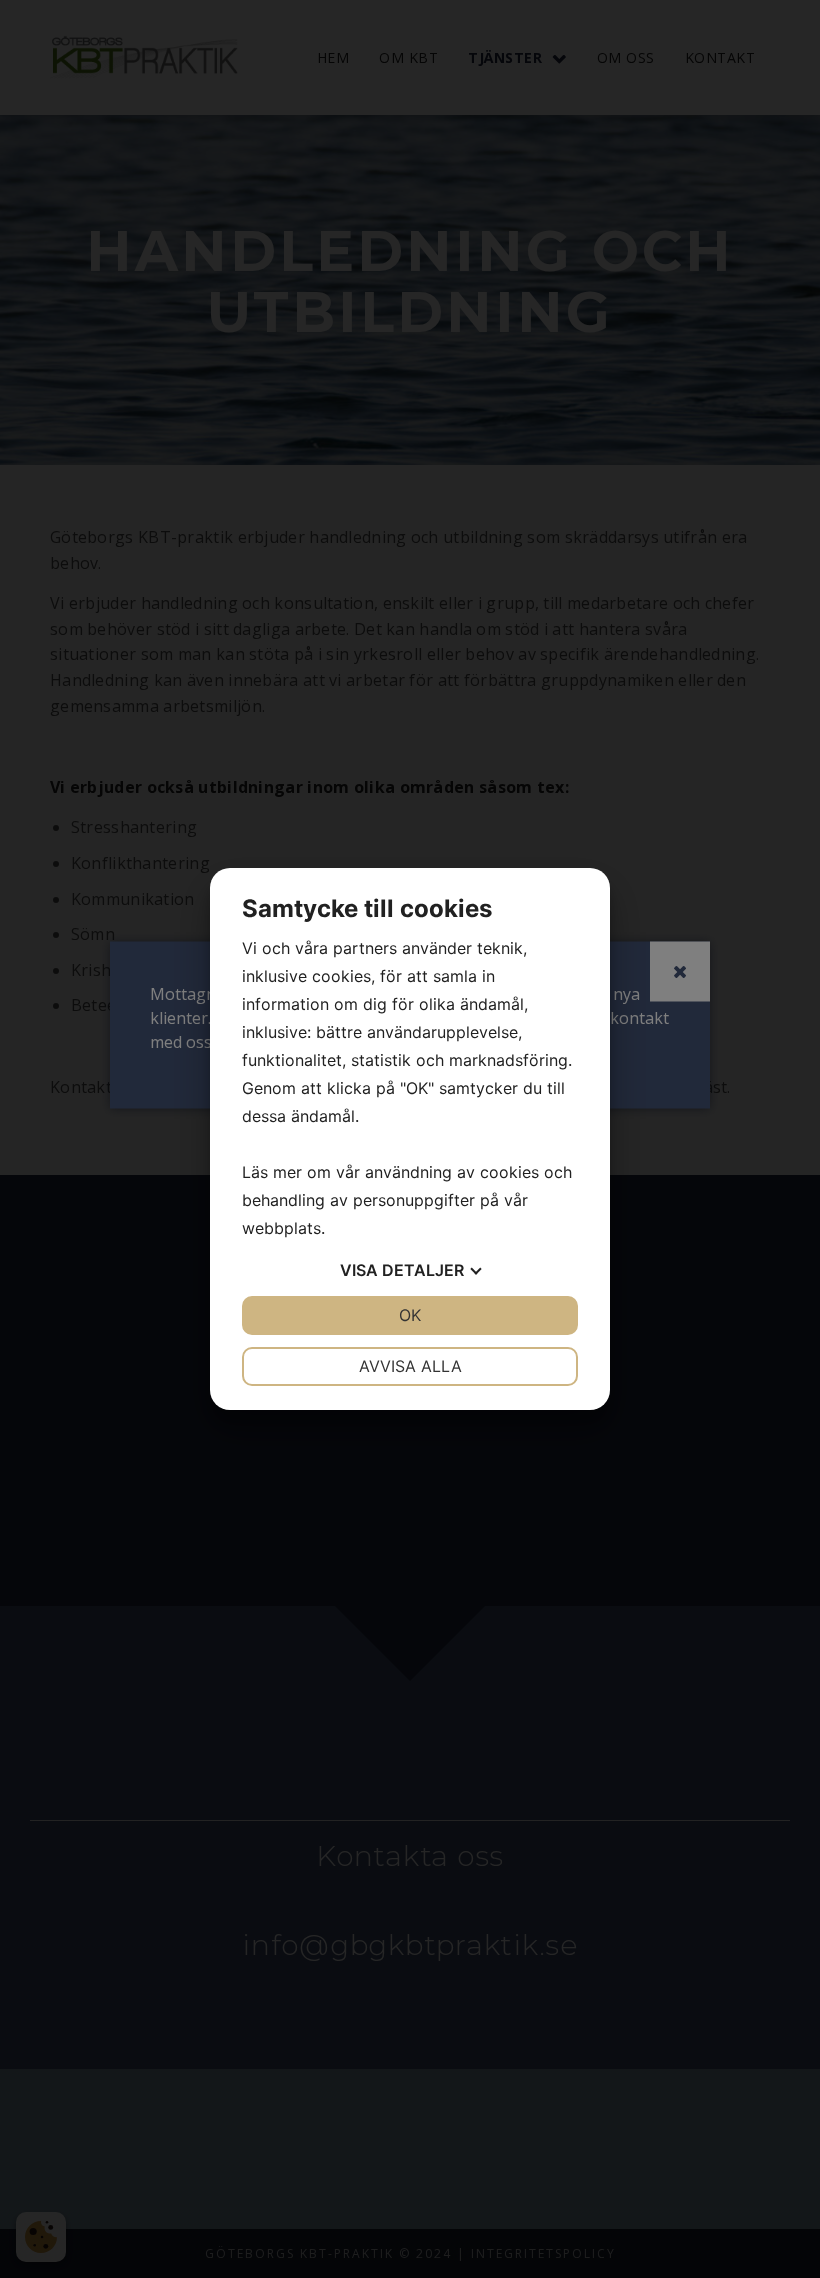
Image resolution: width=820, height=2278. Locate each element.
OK (410, 1315)
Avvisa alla (410, 1366)
